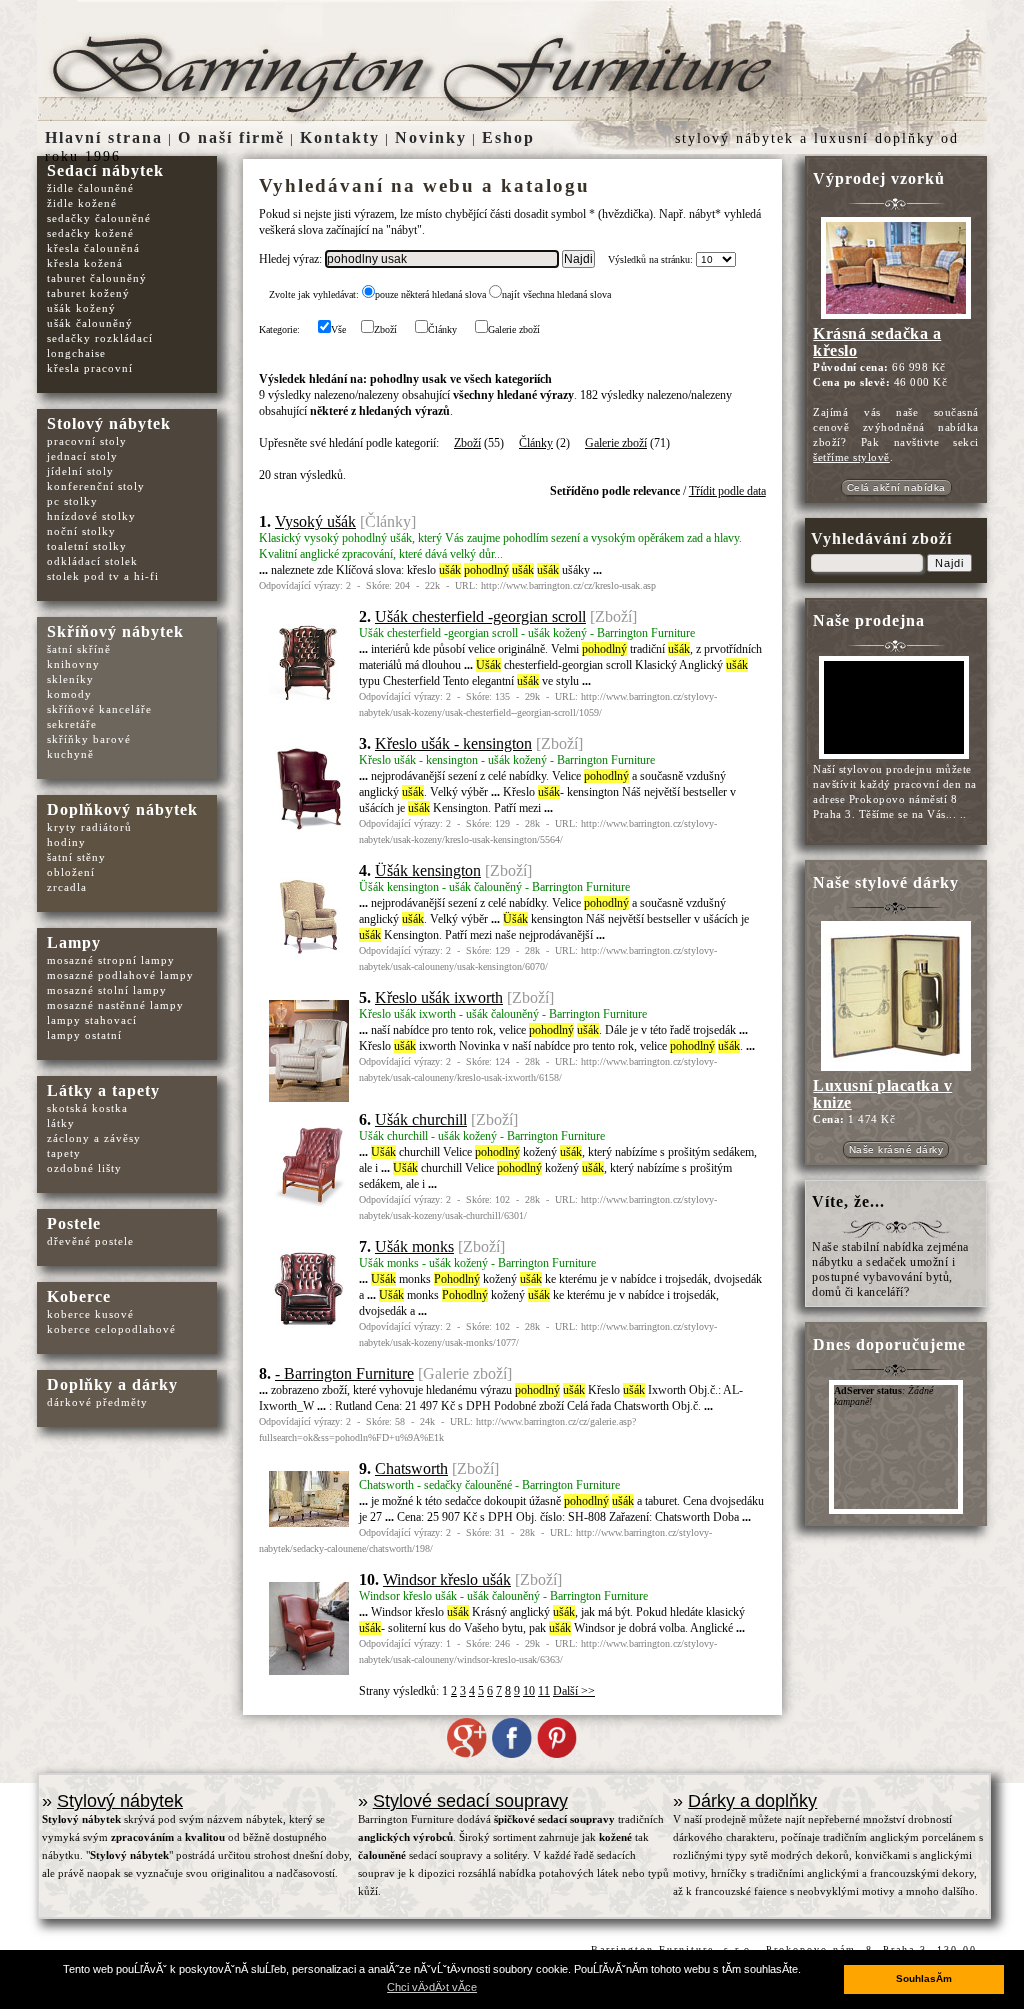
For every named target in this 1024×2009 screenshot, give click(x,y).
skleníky (70, 679)
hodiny (66, 842)
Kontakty (340, 137)
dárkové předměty (97, 1402)
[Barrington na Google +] (467, 1754)
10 (529, 1691)
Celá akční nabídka (896, 487)
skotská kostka (87, 1108)
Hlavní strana (104, 137)
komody (69, 694)
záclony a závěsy (94, 1138)
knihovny (73, 664)
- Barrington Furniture (344, 1373)
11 (544, 1691)
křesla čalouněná (93, 248)
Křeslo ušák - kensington (453, 743)
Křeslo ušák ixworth (439, 997)
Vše (338, 329)
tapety (64, 1153)
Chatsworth (411, 1468)
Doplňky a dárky (112, 1384)
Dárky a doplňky (752, 1801)
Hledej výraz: (292, 259)
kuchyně (70, 754)
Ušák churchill (421, 1119)
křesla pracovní (90, 368)
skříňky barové (89, 739)
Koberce (79, 1296)
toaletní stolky (87, 546)
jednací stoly (82, 456)
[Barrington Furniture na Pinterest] (557, 1754)
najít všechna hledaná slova (556, 294)
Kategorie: (279, 329)
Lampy (74, 942)
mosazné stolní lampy (107, 990)
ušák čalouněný (90, 323)
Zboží (385, 329)
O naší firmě (231, 137)
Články (442, 329)
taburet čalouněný (97, 278)
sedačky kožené (90, 233)
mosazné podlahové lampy (120, 975)
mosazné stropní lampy (111, 960)
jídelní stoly (80, 471)
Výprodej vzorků (879, 178)
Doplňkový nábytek (122, 809)
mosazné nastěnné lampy (115, 1005)
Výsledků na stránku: (650, 259)
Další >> (574, 1691)
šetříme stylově (851, 457)
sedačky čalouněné (99, 218)
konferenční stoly (96, 486)
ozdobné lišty (84, 1168)
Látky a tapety (103, 1090)
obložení (71, 872)
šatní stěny (76, 857)
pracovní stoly (87, 441)
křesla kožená (85, 263)
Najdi (949, 563)
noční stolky (81, 531)
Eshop (508, 137)
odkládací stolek (92, 561)
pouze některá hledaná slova (430, 294)
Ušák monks (414, 1246)
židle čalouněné (90, 188)
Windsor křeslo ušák (447, 1579)
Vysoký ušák (315, 521)
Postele (74, 1223)
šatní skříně (79, 649)
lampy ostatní (84, 1035)
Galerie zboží (514, 329)
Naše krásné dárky (896, 1149)
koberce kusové (90, 1314)
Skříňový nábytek (115, 631)
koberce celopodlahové (111, 1329)
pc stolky (72, 501)
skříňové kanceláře (99, 709)
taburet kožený (88, 293)
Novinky (431, 137)
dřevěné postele (90, 1241)
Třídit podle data (727, 491)
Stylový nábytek (120, 1801)
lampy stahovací (92, 1020)
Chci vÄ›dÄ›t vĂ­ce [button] (432, 1987)
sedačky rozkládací (100, 338)
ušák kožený (81, 308)
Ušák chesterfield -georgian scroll (480, 616)
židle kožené (82, 203)
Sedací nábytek (105, 170)
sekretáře (72, 724)
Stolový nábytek (109, 423)
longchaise (76, 353)
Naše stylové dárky (886, 882)
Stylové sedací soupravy (470, 1801)
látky (61, 1123)
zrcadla (67, 887)
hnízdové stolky (91, 516)
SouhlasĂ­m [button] (924, 1978)
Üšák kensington (428, 870)
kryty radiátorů (89, 827)
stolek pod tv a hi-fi (103, 576)
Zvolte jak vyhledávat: (314, 294)
